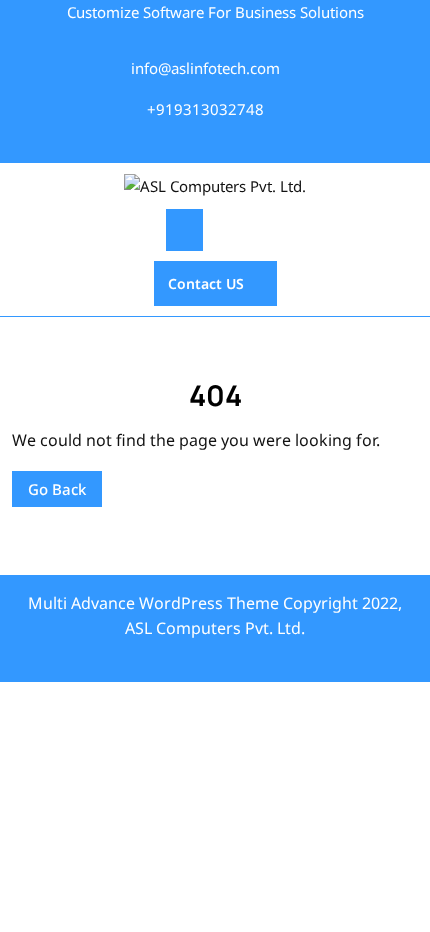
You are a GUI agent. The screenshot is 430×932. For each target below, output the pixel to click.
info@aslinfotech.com (205, 68)
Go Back (49, 485)
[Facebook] (163, 142)
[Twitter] (184, 142)
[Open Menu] (184, 230)
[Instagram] (210, 142)
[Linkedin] (236, 142)
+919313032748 (205, 109)
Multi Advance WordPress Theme (153, 603)
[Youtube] (262, 142)
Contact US (199, 277)
